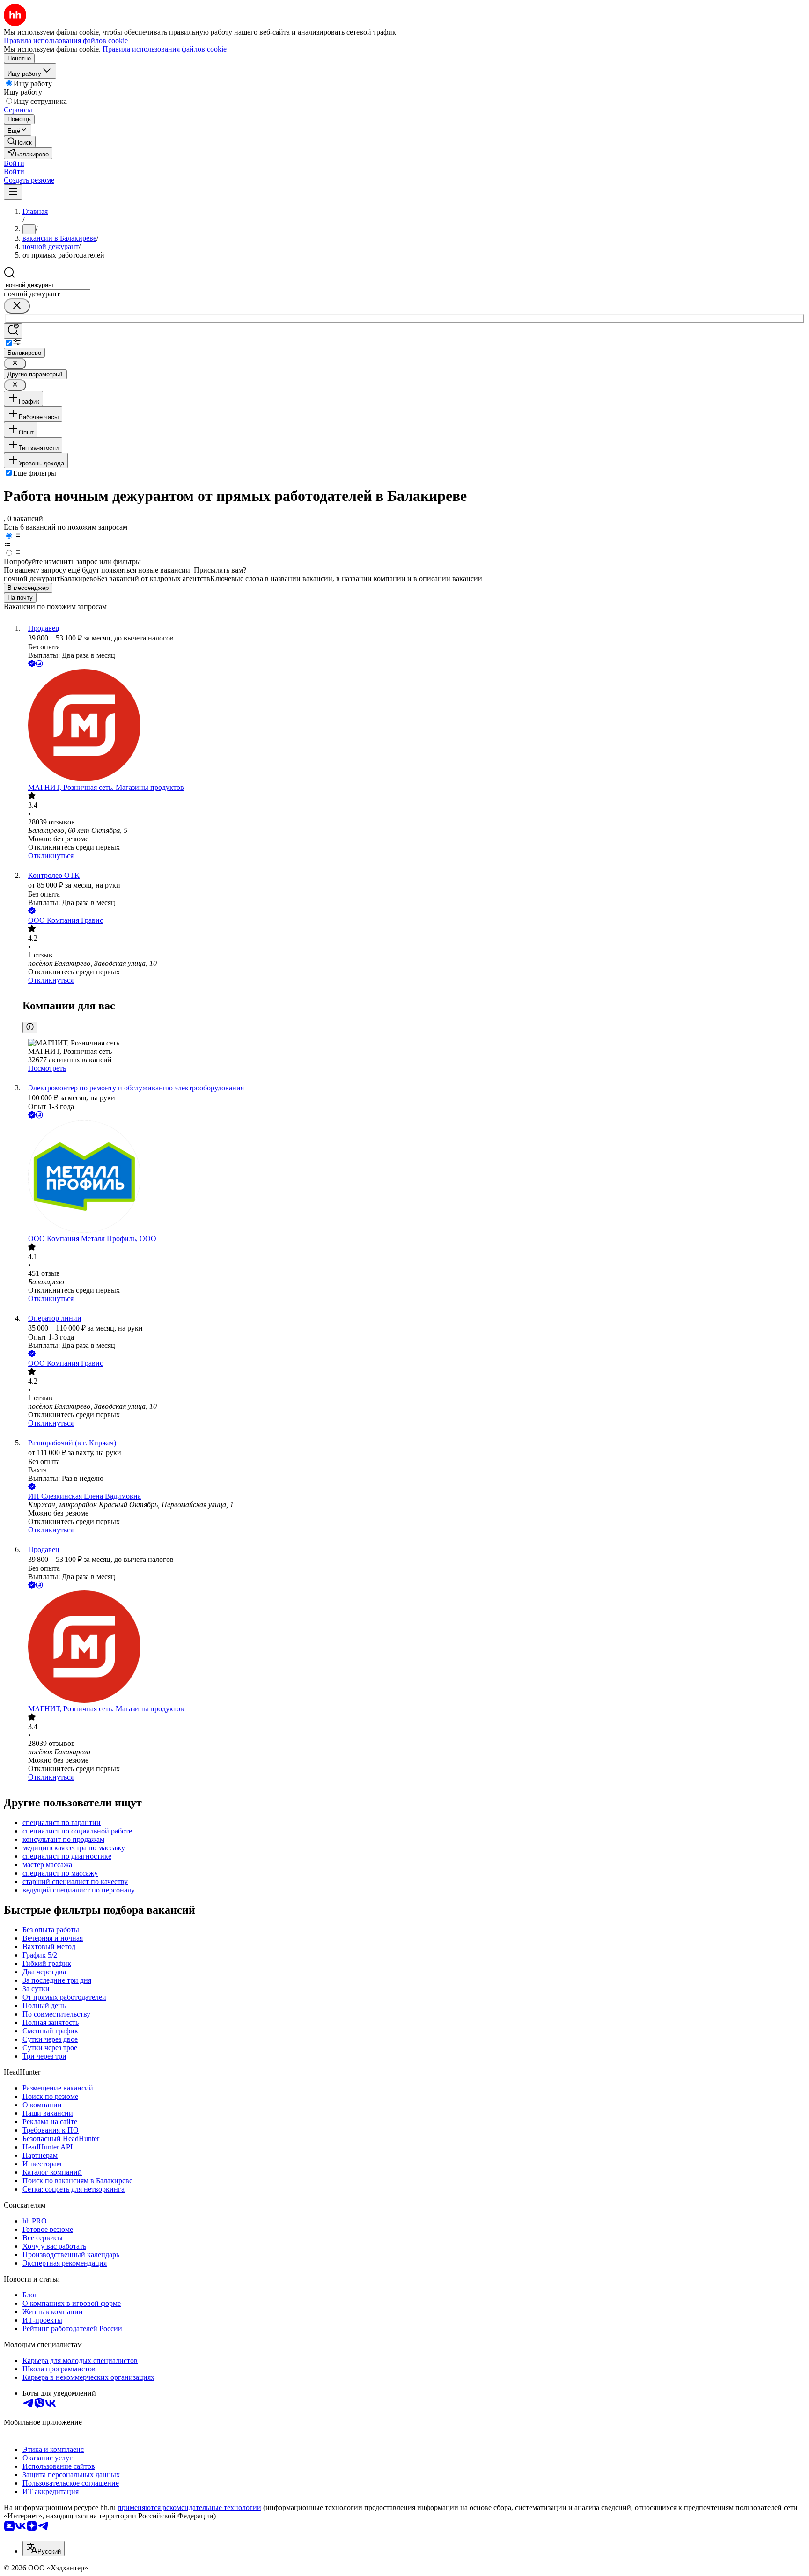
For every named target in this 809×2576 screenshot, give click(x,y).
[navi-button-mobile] (13, 192)
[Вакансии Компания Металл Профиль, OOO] (414, 1178)
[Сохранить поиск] (13, 331)
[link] (20, 142)
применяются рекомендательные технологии (189, 2507)
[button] (14, 163)
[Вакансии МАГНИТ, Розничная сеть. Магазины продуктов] (414, 726)
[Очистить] (17, 306)
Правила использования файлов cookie (165, 49)
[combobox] (47, 285)
